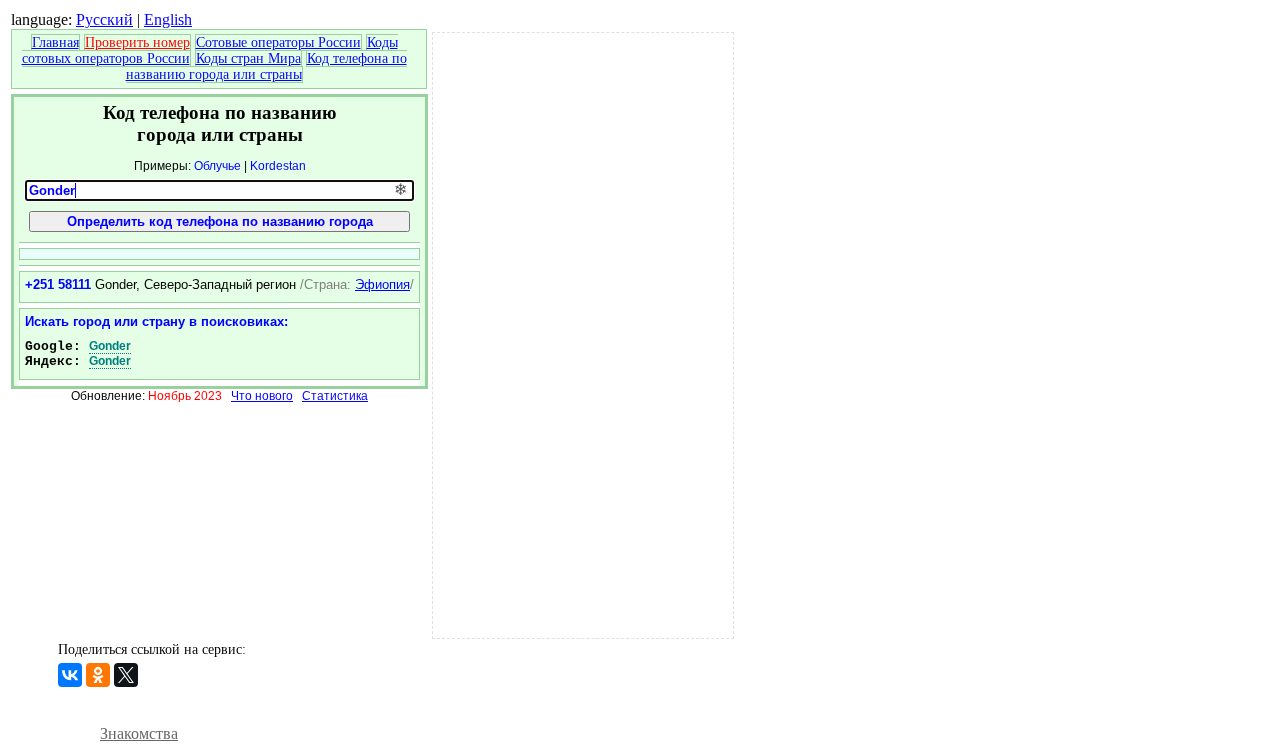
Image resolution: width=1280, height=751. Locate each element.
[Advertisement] (583, 333)
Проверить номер (137, 42)
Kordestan (278, 166)
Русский (104, 19)
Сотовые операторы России (278, 42)
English (168, 19)
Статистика (335, 396)
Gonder (110, 346)
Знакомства (139, 733)
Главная (55, 42)
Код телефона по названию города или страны (266, 66)
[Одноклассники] (98, 675)
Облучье (217, 166)
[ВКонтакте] (70, 675)
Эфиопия (382, 284)
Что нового (262, 396)
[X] (126, 675)
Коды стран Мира (248, 58)
